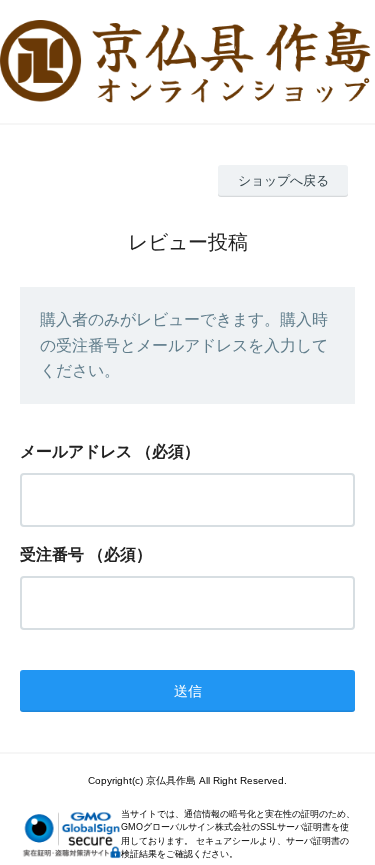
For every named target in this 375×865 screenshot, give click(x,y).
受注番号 (52, 554)
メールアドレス (76, 451)
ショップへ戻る (283, 180)
